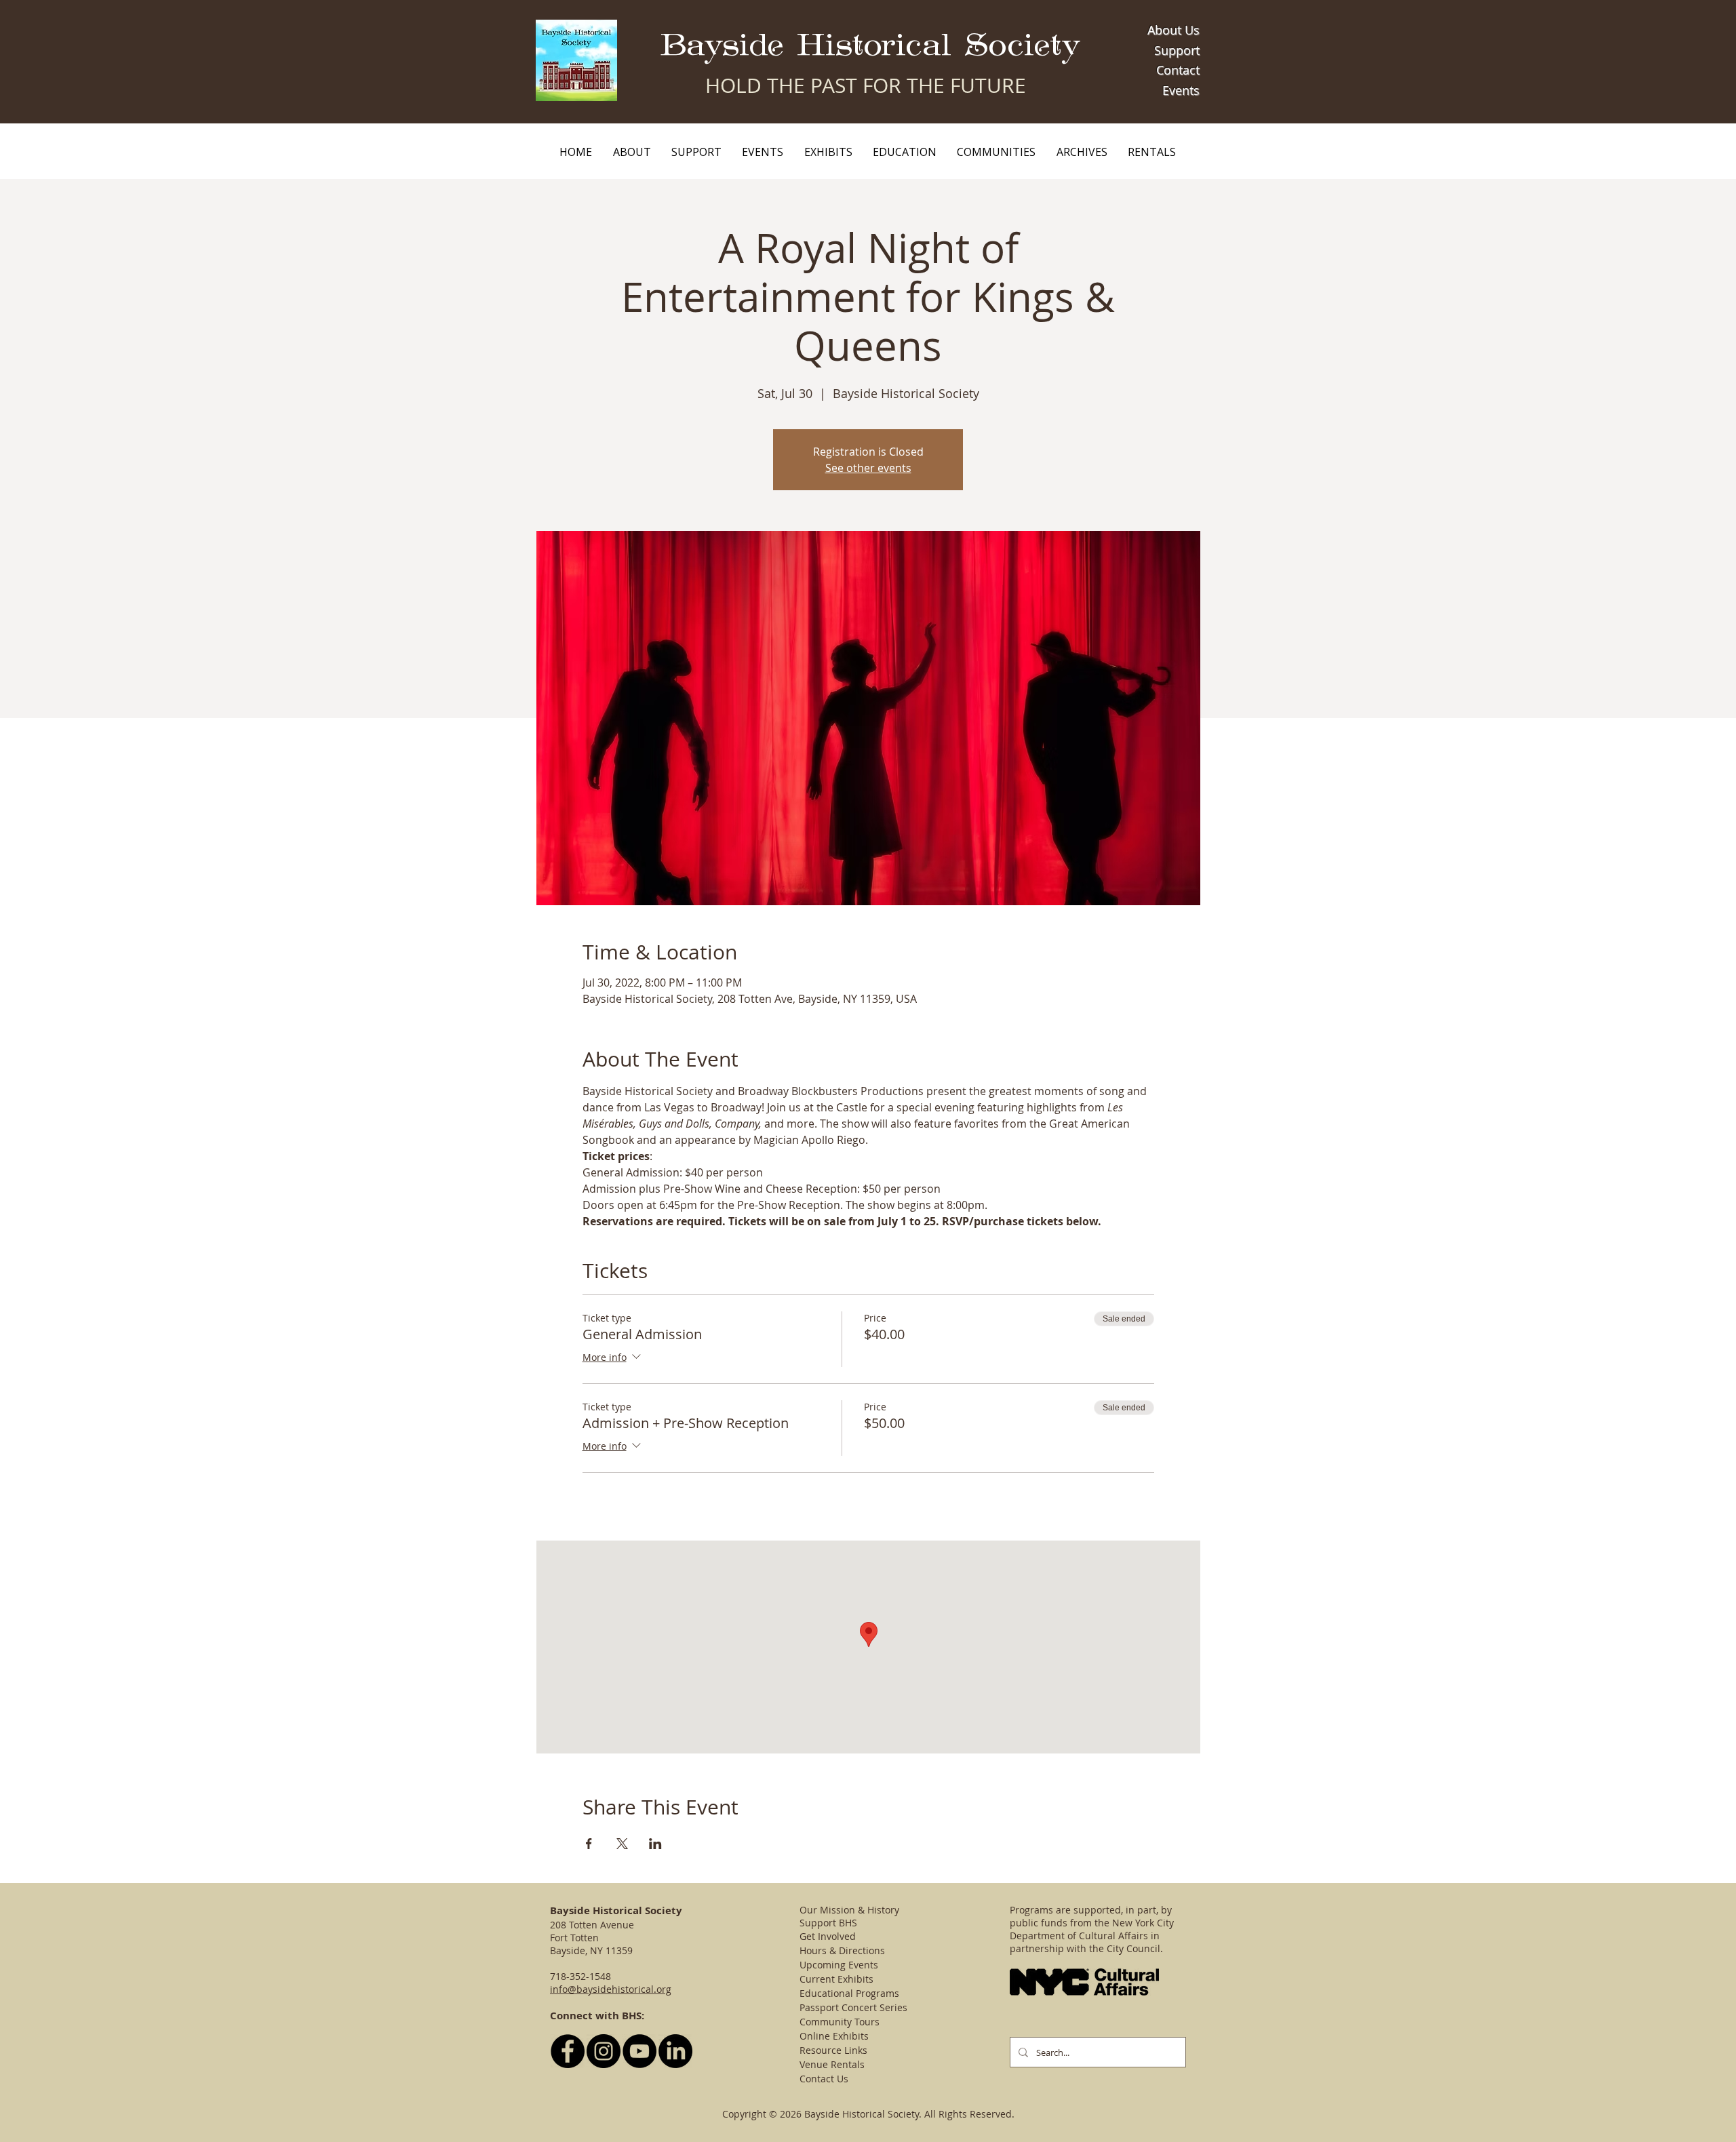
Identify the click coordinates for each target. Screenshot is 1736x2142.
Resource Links (833, 2050)
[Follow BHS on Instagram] (604, 2051)
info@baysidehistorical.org (611, 1989)
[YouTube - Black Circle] (639, 2051)
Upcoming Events (839, 1965)
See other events (868, 468)
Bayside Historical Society (870, 46)
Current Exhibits (836, 1979)
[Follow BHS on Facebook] (568, 2051)
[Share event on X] (622, 1844)
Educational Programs (849, 1993)
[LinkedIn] (675, 2051)
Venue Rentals (832, 2064)
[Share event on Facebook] (589, 1844)
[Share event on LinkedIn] (655, 1844)
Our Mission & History (849, 1910)
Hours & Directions (842, 1950)
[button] (631, 152)
